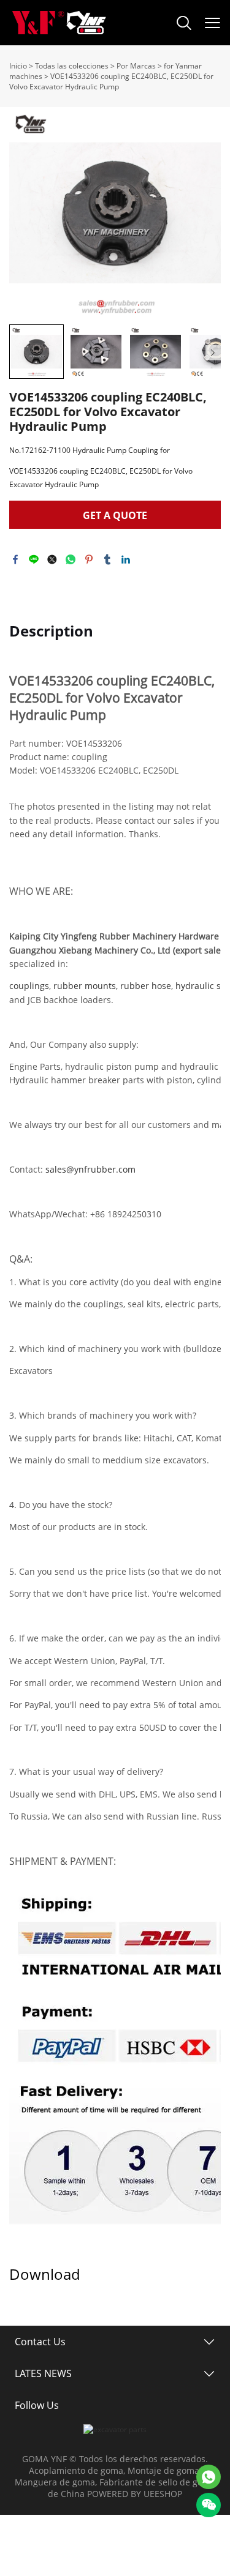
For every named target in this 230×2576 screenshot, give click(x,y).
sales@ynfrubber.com (90, 1169)
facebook (15, 559)
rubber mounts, (86, 986)
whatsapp (71, 559)
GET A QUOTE (115, 515)
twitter (52, 559)
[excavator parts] (115, 2429)
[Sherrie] (209, 2477)
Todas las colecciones (72, 66)
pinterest (89, 559)
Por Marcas (136, 66)
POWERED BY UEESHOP (135, 2494)
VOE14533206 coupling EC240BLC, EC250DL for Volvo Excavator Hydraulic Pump (111, 81)
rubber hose (146, 986)
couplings (29, 986)
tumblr (107, 559)
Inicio (18, 66)
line (34, 559)
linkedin (126, 559)
